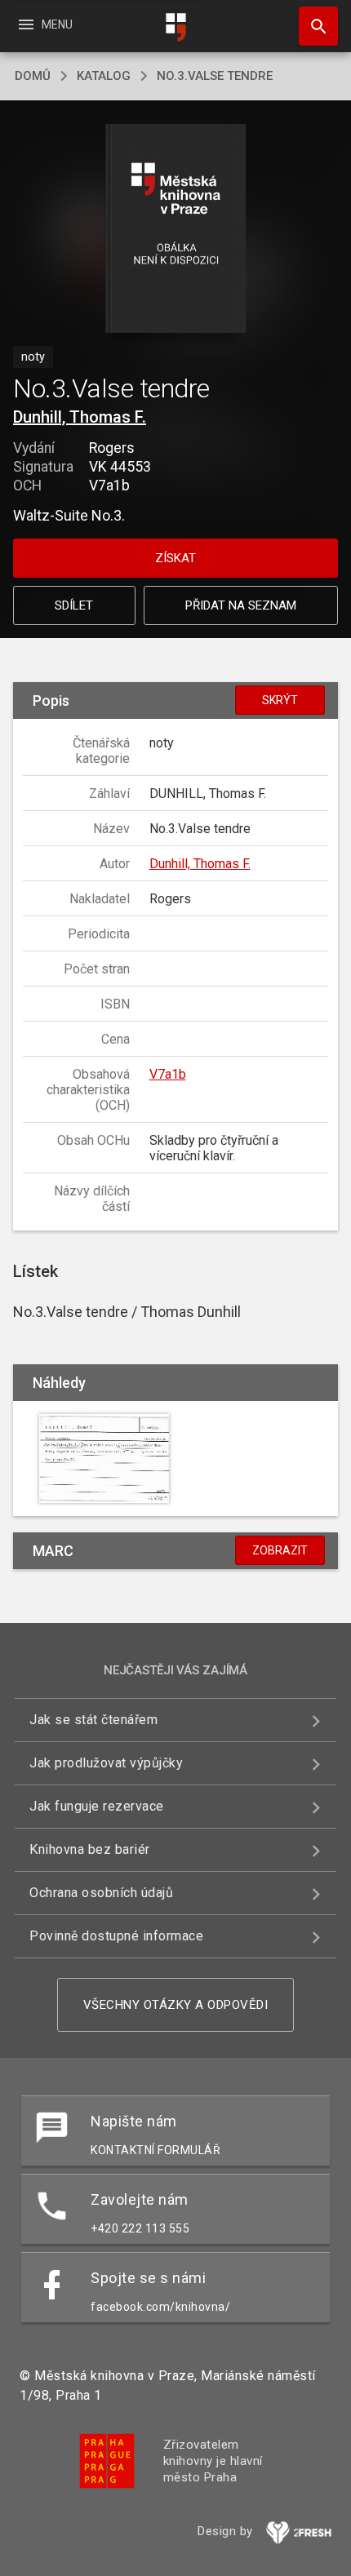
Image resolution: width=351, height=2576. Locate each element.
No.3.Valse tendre (215, 76)
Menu (44, 24)
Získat (175, 558)
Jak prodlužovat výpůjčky (106, 1763)
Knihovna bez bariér (90, 1849)
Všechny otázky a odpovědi (176, 2005)
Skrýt (280, 700)
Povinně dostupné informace (116, 1936)
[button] (176, 230)
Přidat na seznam (241, 605)
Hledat (313, 26)
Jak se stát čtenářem (93, 1720)
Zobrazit (280, 1550)
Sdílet (74, 605)
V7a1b (168, 1074)
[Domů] (175, 27)
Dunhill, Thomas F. (80, 417)
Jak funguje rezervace (97, 1806)
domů (33, 76)
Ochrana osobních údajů (101, 1893)
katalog (104, 76)
